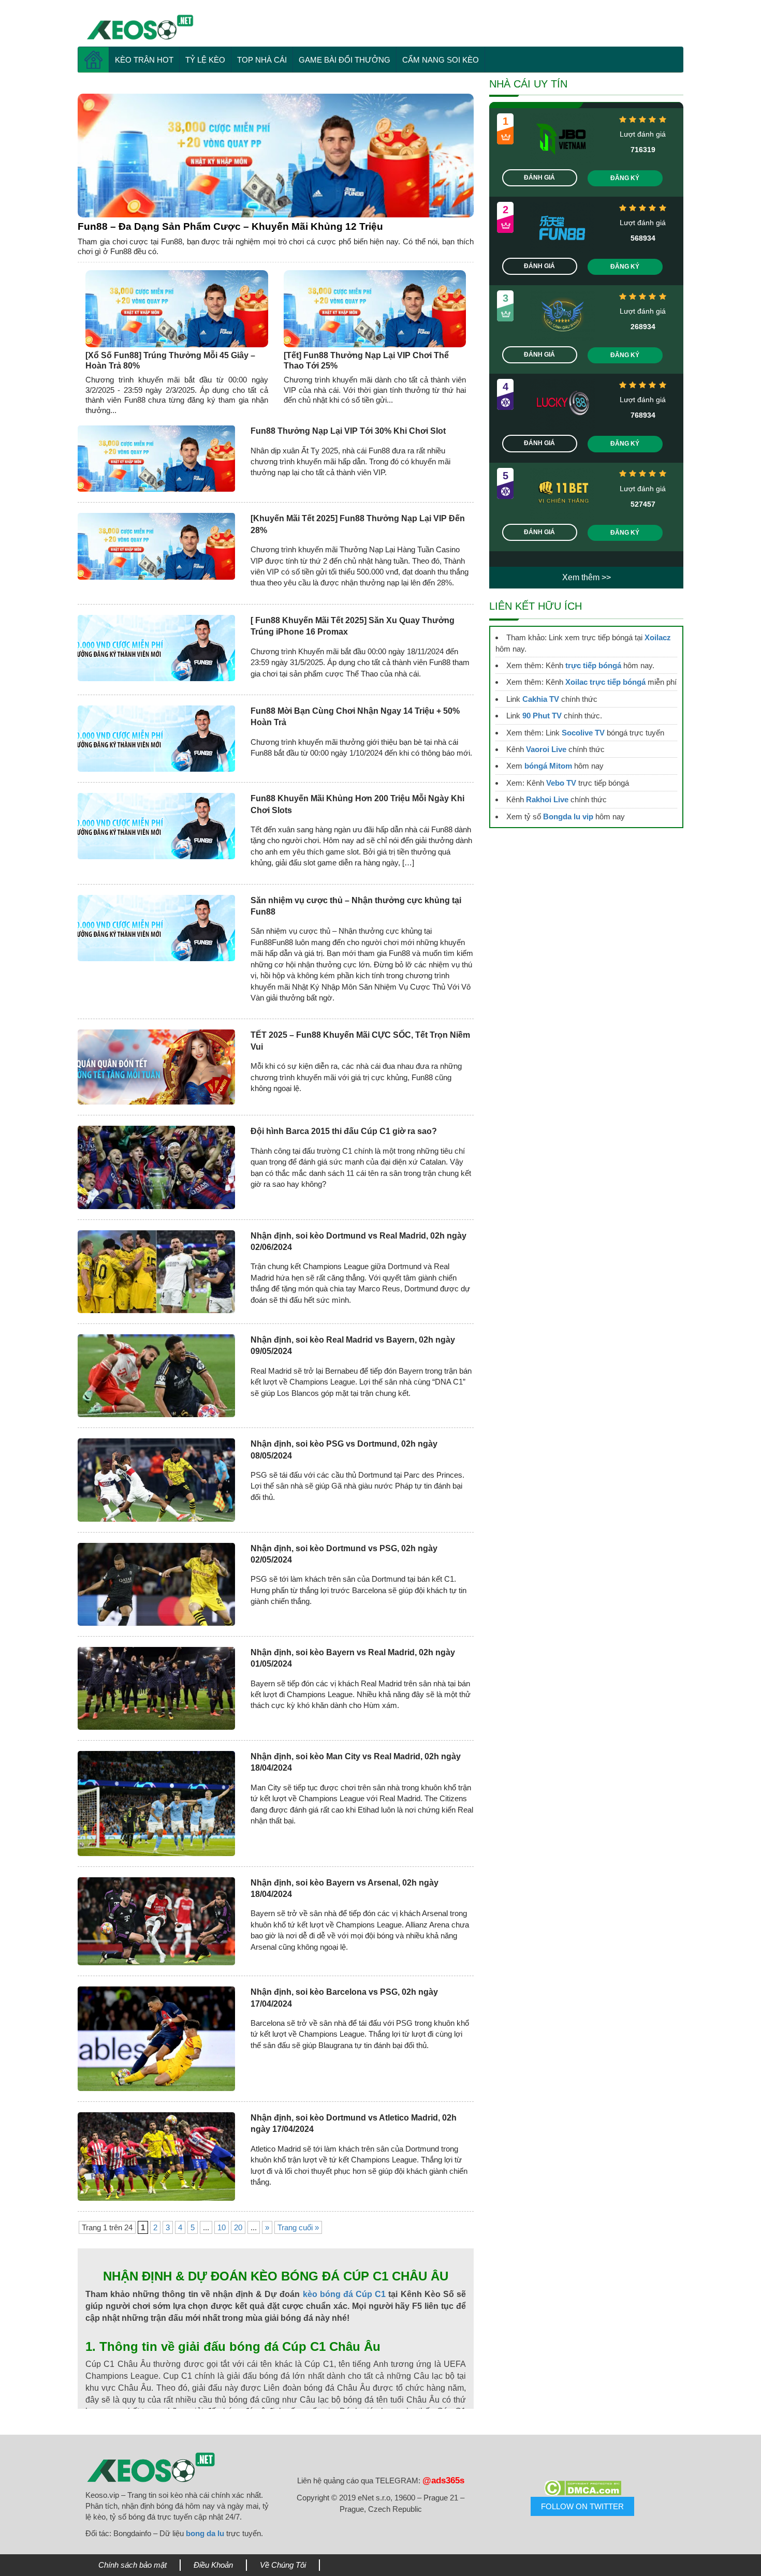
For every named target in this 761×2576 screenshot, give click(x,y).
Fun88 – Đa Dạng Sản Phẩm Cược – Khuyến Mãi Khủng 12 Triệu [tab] (230, 226)
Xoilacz (658, 637)
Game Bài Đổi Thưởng (345, 60)
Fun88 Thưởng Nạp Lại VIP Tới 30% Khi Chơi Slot (349, 431)
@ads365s (443, 2481)
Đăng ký (625, 178)
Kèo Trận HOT (144, 60)
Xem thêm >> (587, 577)
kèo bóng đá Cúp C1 (345, 2294)
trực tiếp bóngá (593, 665)
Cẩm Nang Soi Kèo (441, 60)
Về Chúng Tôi (283, 2565)
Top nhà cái (262, 60)
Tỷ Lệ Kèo (205, 60)
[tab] (276, 156)
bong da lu (205, 2533)
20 (238, 2227)
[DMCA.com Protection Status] (582, 2488)
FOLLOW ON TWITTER (582, 2506)
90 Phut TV (542, 716)
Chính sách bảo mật (133, 2565)
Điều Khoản (213, 2565)
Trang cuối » (298, 2227)
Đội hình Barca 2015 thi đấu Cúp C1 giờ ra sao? (344, 1131)
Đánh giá (539, 178)
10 (222, 2227)
